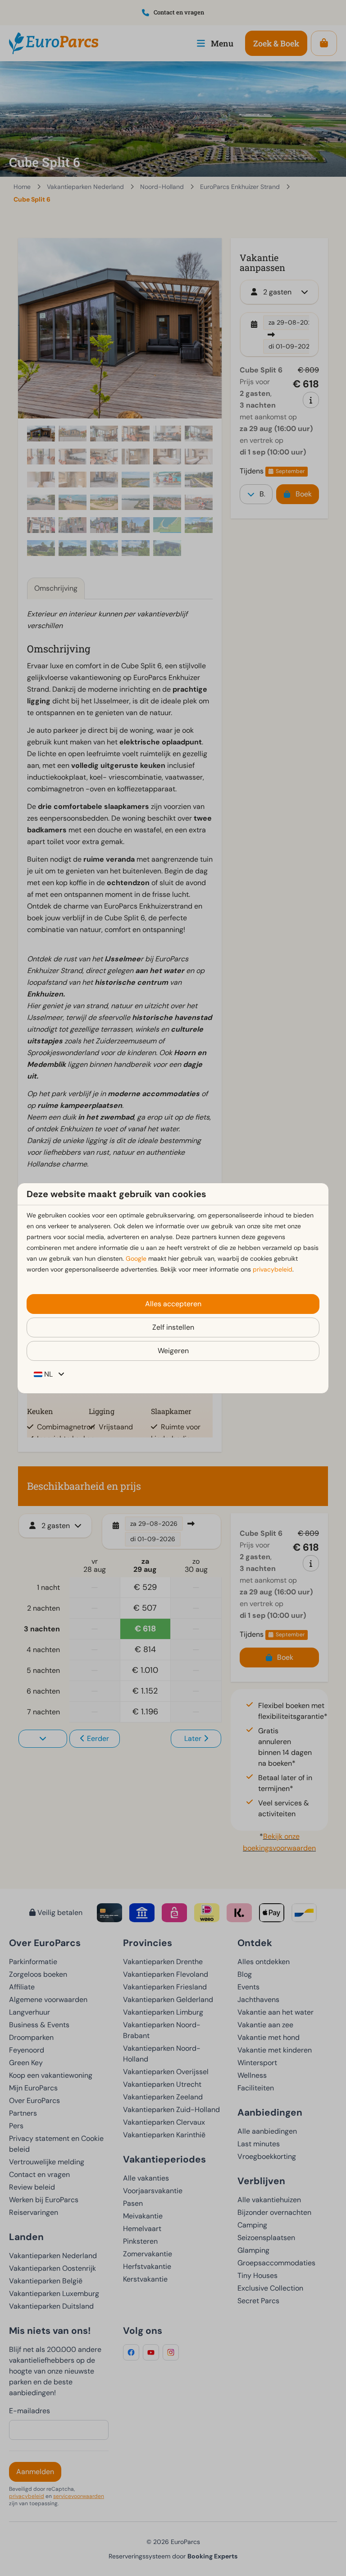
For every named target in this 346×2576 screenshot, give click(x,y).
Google (136, 1258)
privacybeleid (273, 1269)
